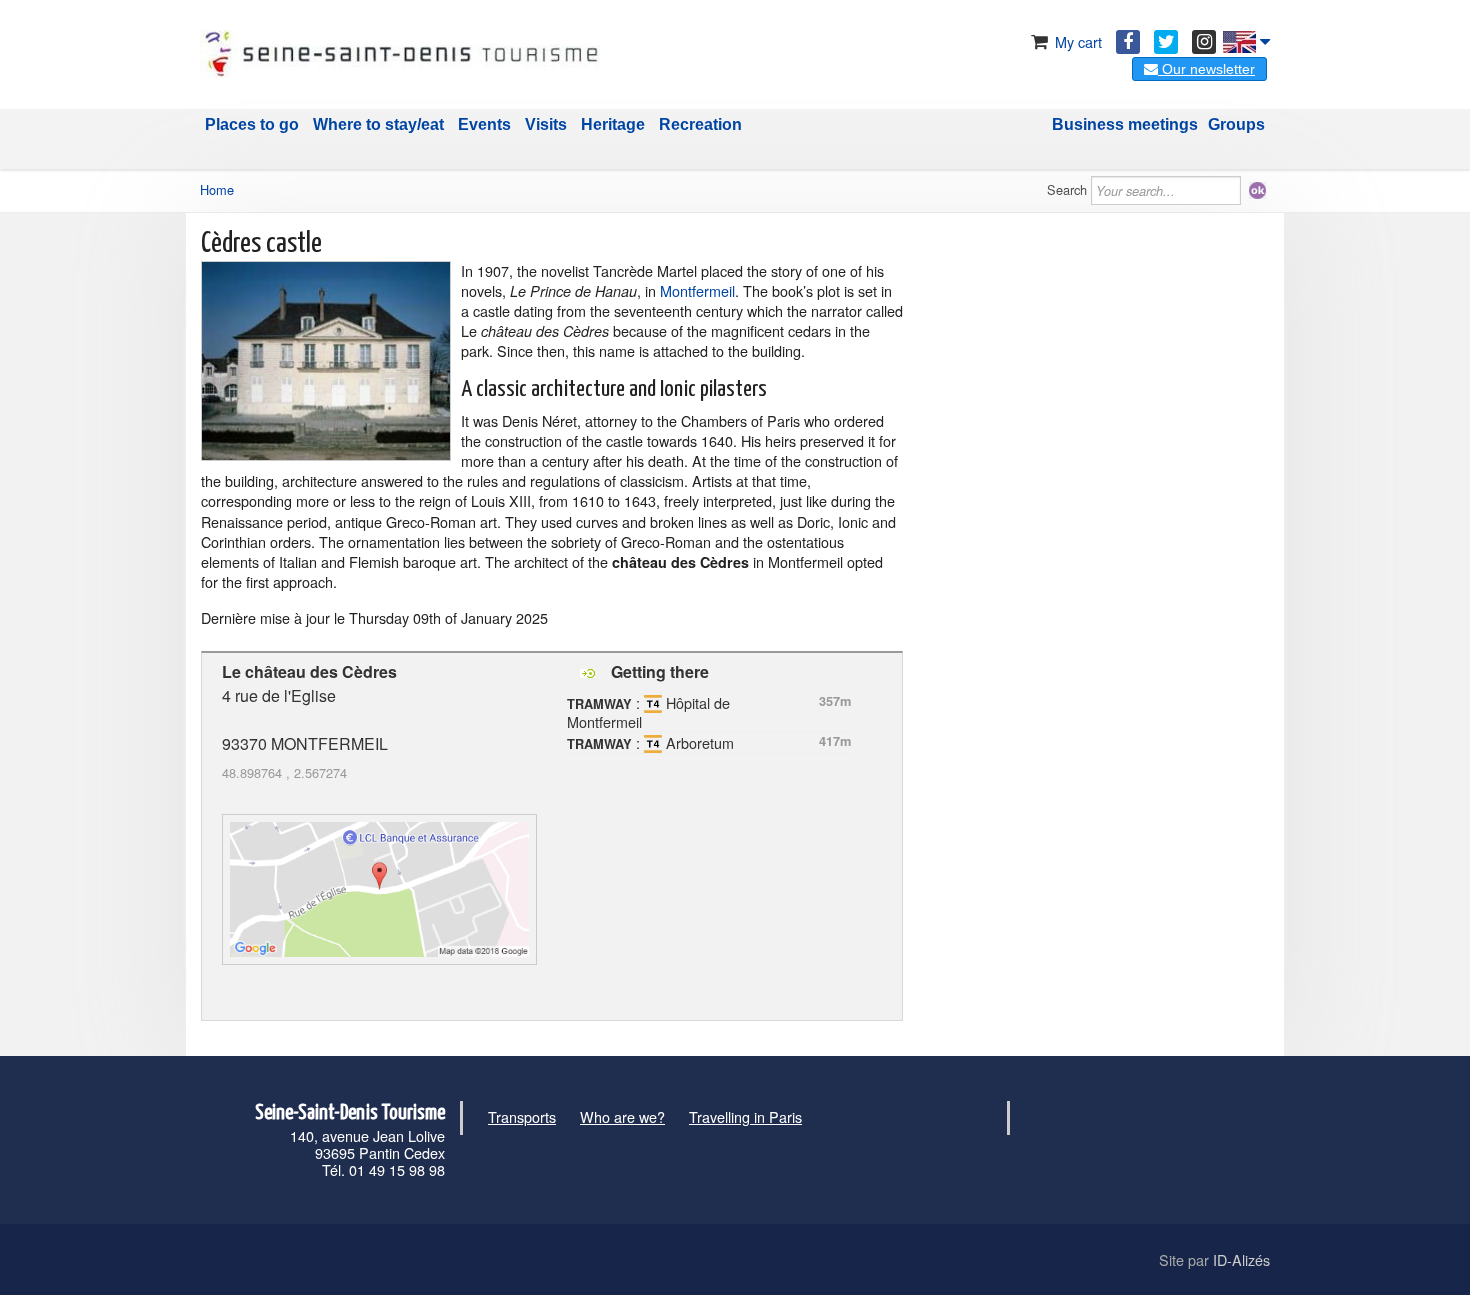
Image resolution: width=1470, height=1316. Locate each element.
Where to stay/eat (378, 124)
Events (484, 124)
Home (217, 189)
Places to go (252, 124)
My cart (1076, 41)
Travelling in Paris (745, 1116)
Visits (546, 124)
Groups (1236, 124)
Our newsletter (1206, 69)
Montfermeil (697, 290)
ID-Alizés (1241, 1259)
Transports (522, 1116)
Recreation (700, 124)
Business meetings (1125, 124)
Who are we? (622, 1116)
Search (1067, 189)
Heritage (613, 124)
